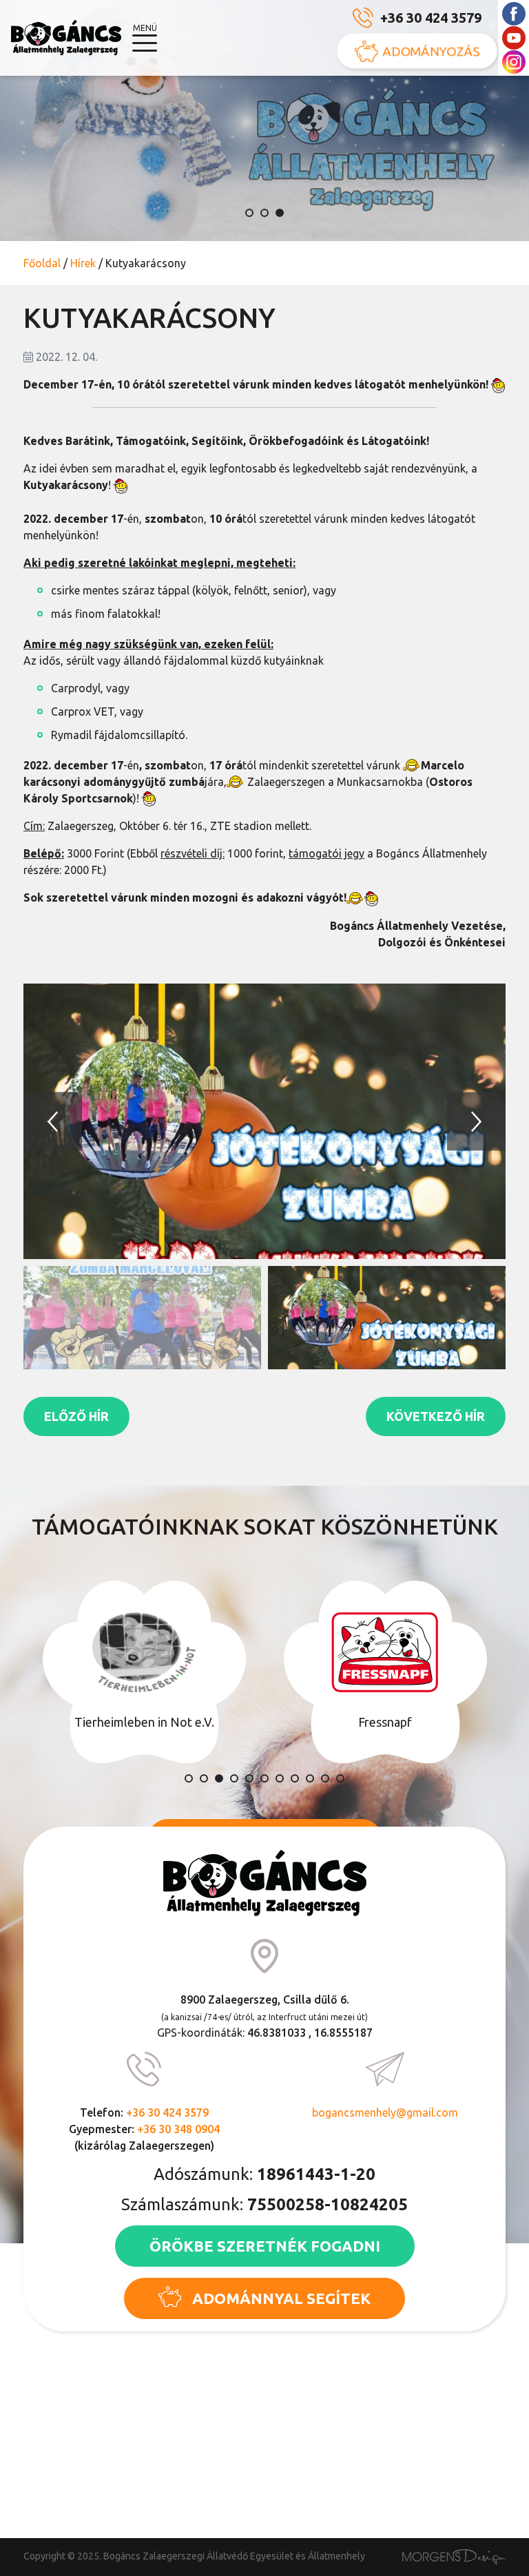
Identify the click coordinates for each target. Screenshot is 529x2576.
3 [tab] (280, 213)
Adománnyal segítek (281, 2298)
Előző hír (76, 1416)
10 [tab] (325, 1778)
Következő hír (436, 1416)
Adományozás (431, 51)
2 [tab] (264, 213)
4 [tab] (234, 1778)
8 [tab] (295, 1778)
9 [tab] (310, 1778)
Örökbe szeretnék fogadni (265, 2246)
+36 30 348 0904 (178, 2129)
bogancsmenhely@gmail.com (385, 2112)
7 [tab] (280, 1778)
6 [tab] (264, 1778)
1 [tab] (249, 213)
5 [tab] (249, 1778)
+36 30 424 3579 (431, 18)
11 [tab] (340, 1778)
